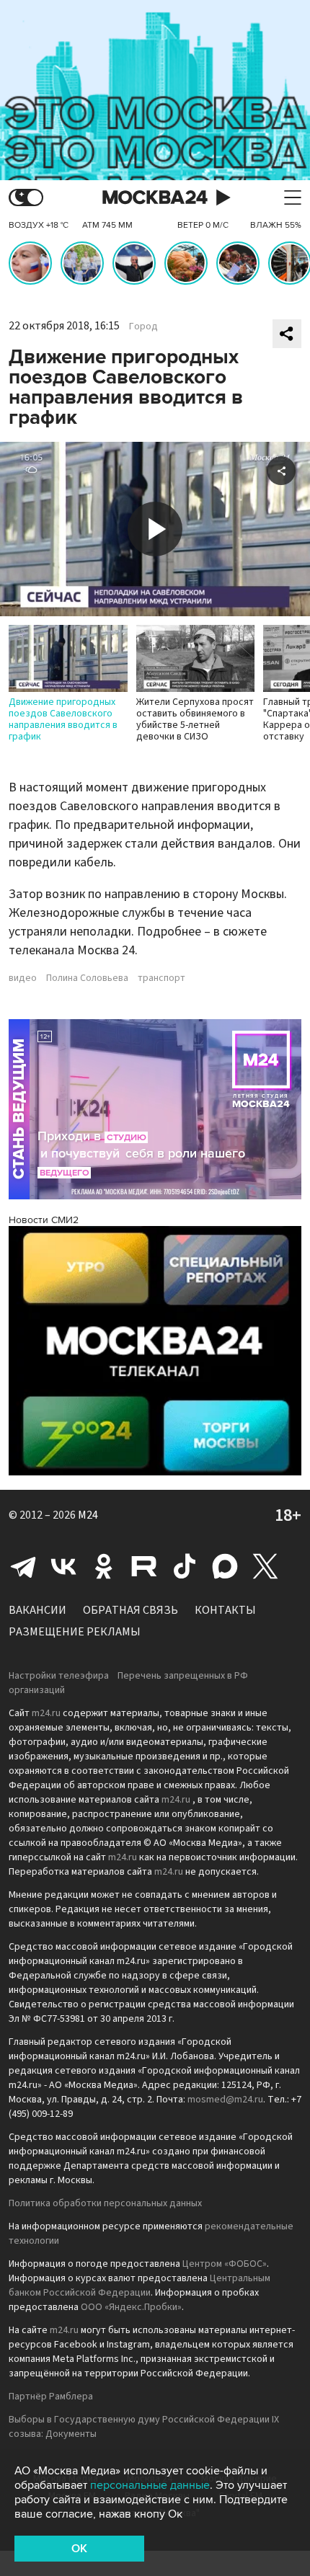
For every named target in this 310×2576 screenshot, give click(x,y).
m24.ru (46, 1713)
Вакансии (37, 1610)
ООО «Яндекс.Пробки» (131, 2307)
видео (23, 978)
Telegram (23, 1566)
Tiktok (185, 1566)
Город (143, 327)
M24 (88, 1515)
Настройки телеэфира (59, 1676)
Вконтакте (63, 1566)
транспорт (161, 978)
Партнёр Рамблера (51, 2397)
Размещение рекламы (75, 1632)
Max (225, 1566)
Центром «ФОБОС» (225, 2264)
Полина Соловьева (87, 978)
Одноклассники (104, 1566)
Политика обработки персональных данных (105, 2203)
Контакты (225, 1610)
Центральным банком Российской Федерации (139, 2286)
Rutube (144, 1566)
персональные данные (150, 2485)
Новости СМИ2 (44, 1220)
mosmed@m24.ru (225, 2100)
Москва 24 (155, 198)
